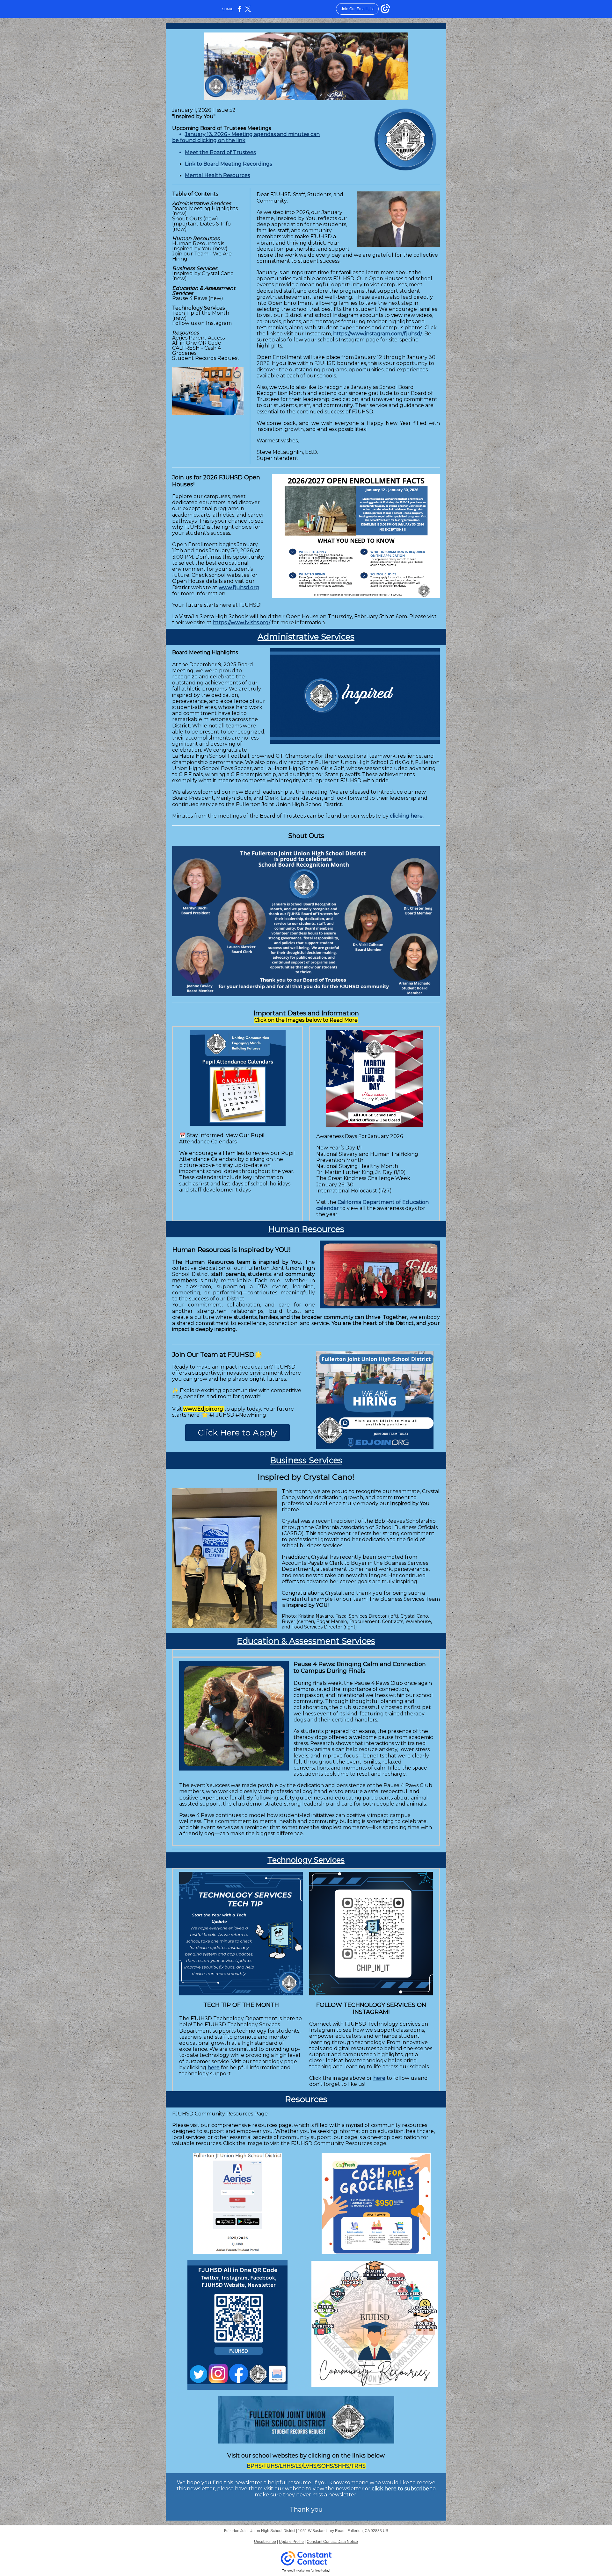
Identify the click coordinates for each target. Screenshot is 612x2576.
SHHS (342, 2466)
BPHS (254, 2466)
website (371, 816)
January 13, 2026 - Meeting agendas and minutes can (252, 134)
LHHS (287, 2466)
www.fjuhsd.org (239, 587)
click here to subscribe (400, 2489)
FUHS (271, 2466)
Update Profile (291, 2542)
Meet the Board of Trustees (220, 152)
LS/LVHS (306, 2466)
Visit (233, 2456)
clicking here (406, 816)
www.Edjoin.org (204, 1409)
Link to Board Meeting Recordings (228, 164)
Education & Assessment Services (306, 1641)
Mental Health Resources (217, 175)
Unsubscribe (265, 2542)
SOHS (326, 2466)
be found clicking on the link (209, 140)
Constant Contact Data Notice (332, 2542)
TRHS (358, 2466)
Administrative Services (306, 637)
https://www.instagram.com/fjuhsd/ (378, 334)
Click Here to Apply (237, 1433)
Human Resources (306, 1229)
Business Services (306, 1460)
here (214, 2068)
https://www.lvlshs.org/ (242, 623)
